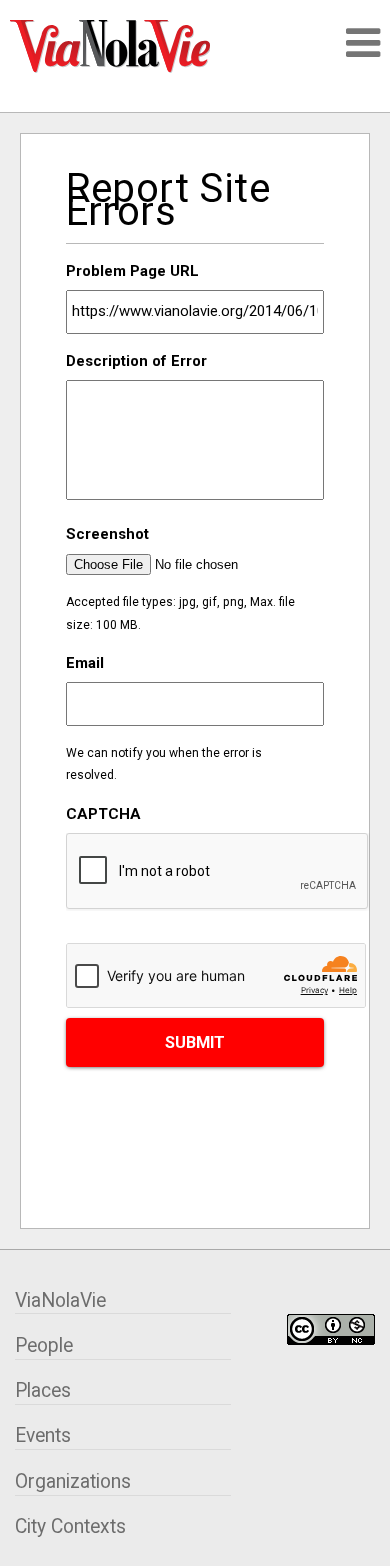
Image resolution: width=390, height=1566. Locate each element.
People (44, 1345)
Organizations (73, 1481)
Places (43, 1390)
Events (43, 1435)
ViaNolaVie (60, 1300)
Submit (195, 1042)
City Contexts (70, 1526)
